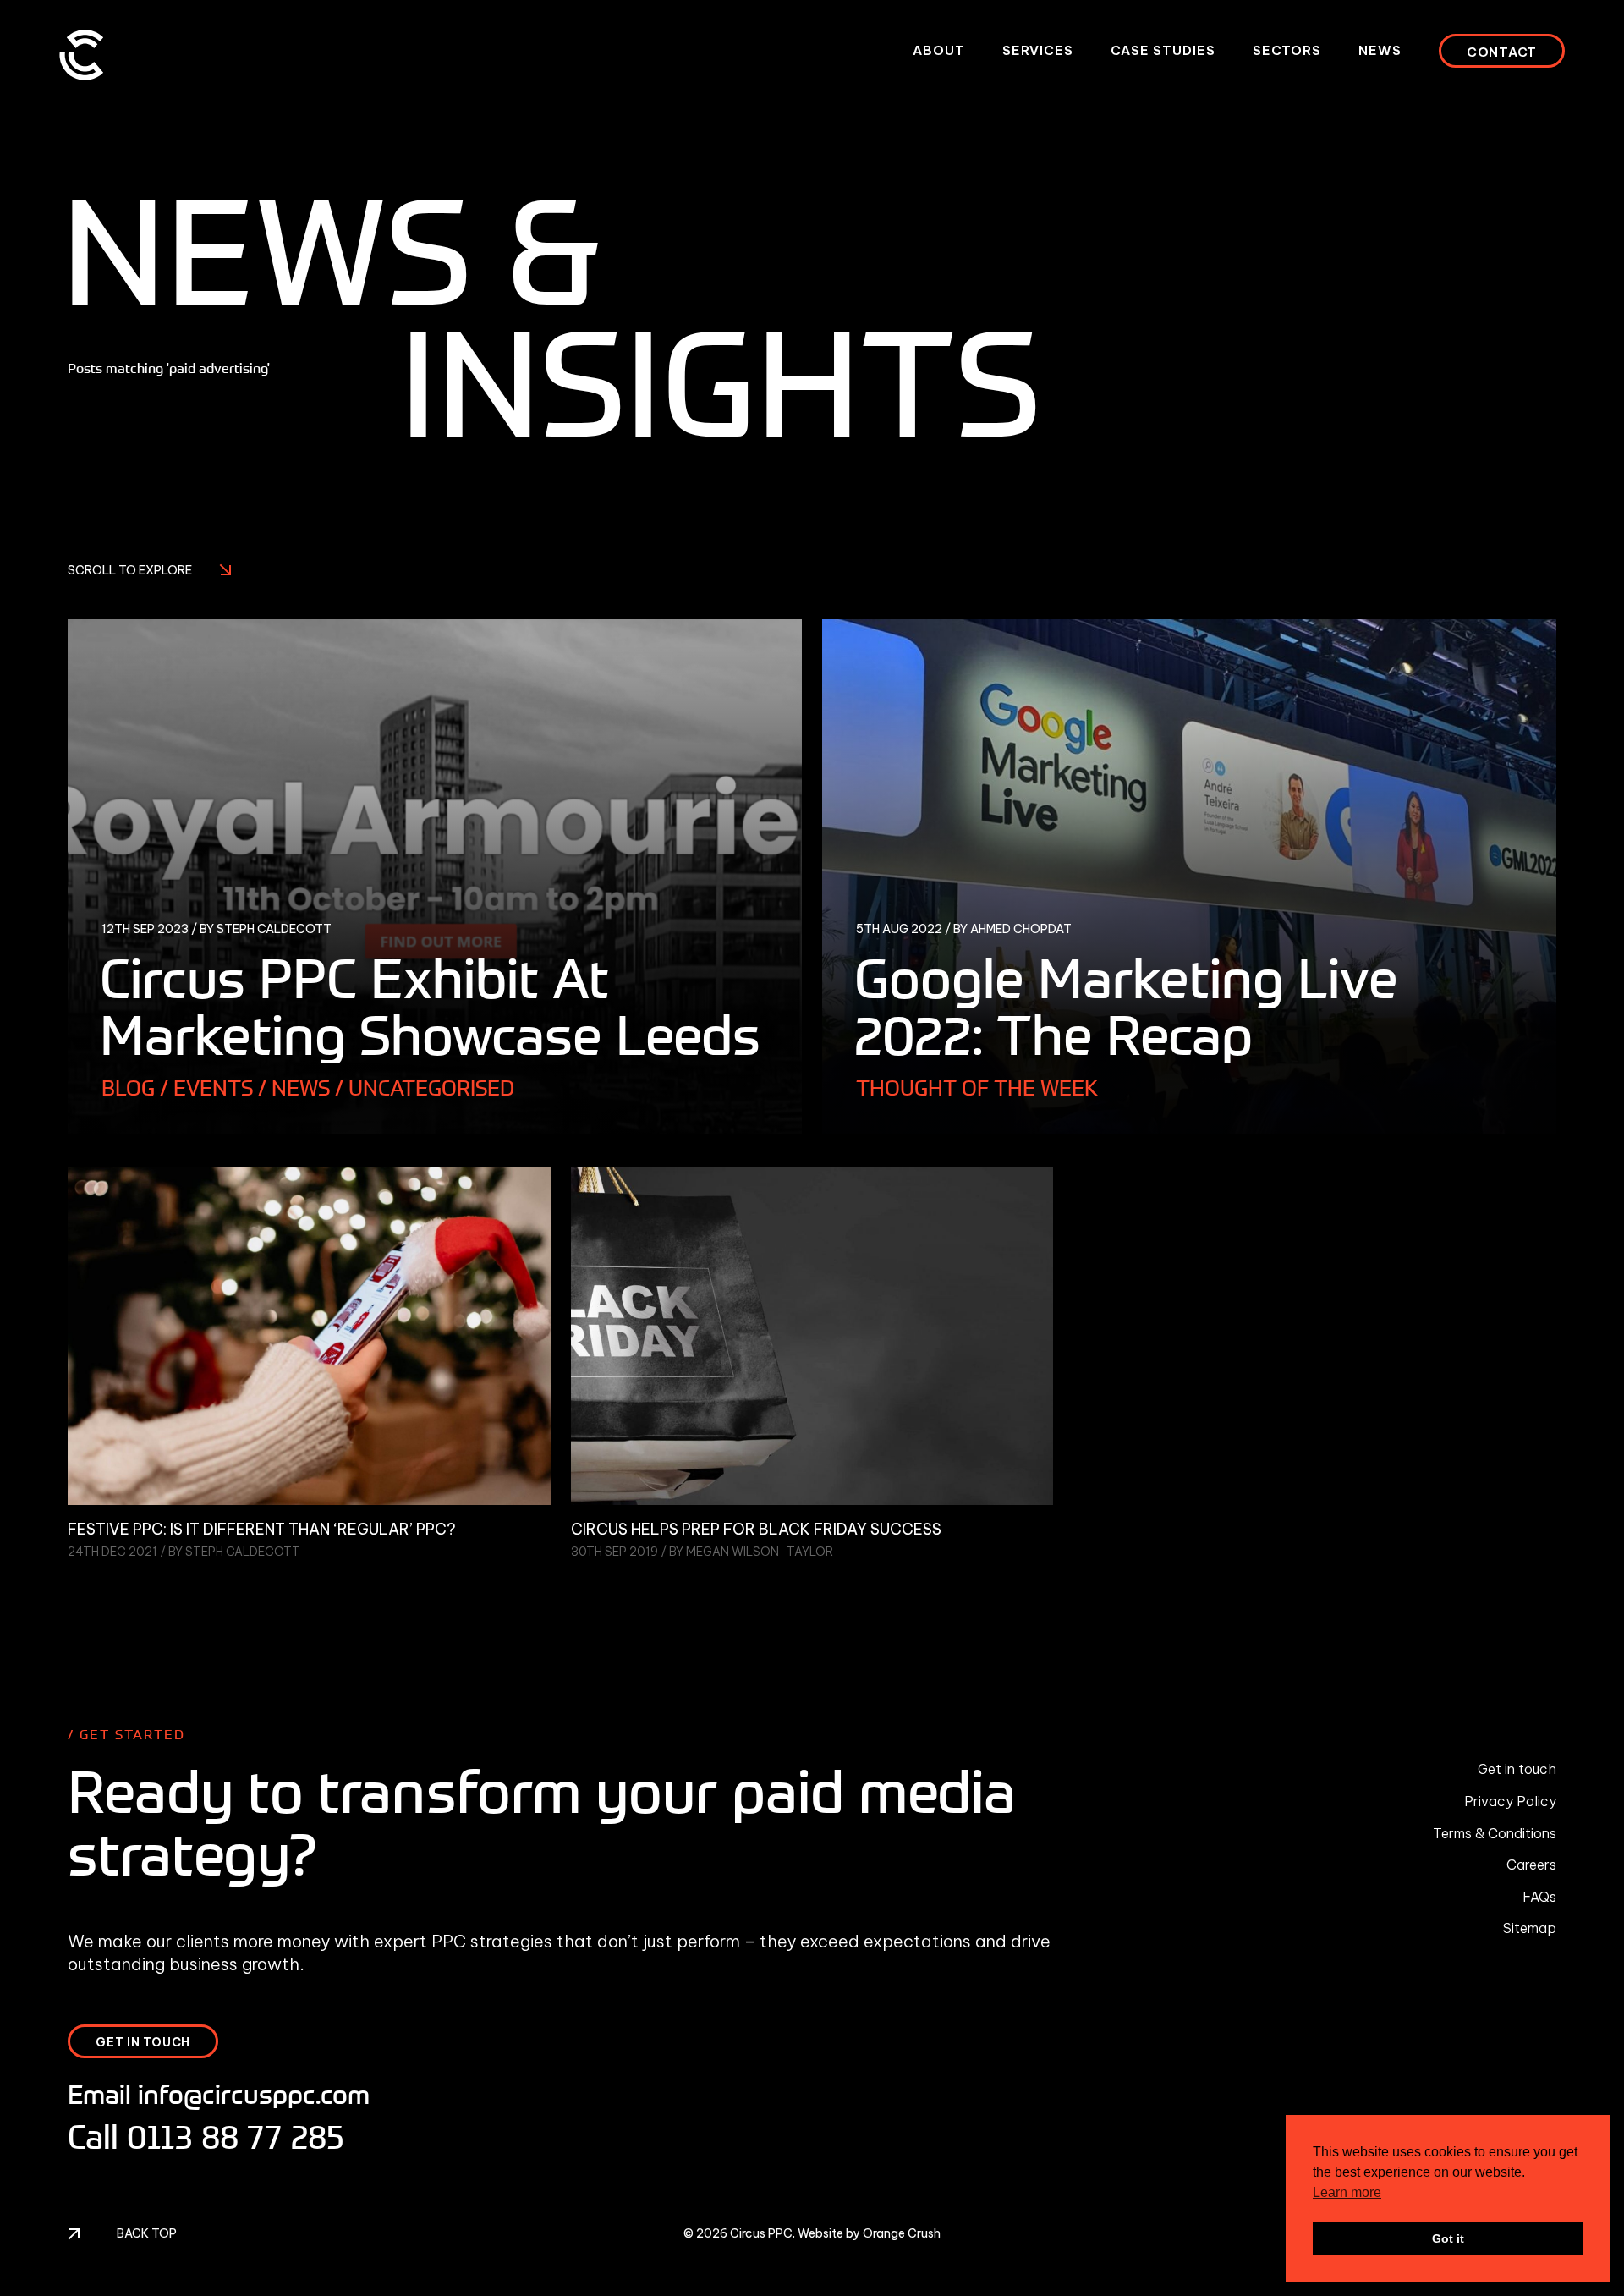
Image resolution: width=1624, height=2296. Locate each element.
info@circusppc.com (254, 2094)
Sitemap (1530, 1928)
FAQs (1539, 1897)
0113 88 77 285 (236, 2136)
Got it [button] (1448, 2238)
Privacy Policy (1510, 1801)
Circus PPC (761, 2233)
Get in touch (1517, 1769)
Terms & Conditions (1495, 1833)
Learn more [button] (1347, 2192)
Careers (1531, 1865)
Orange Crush (902, 2233)
